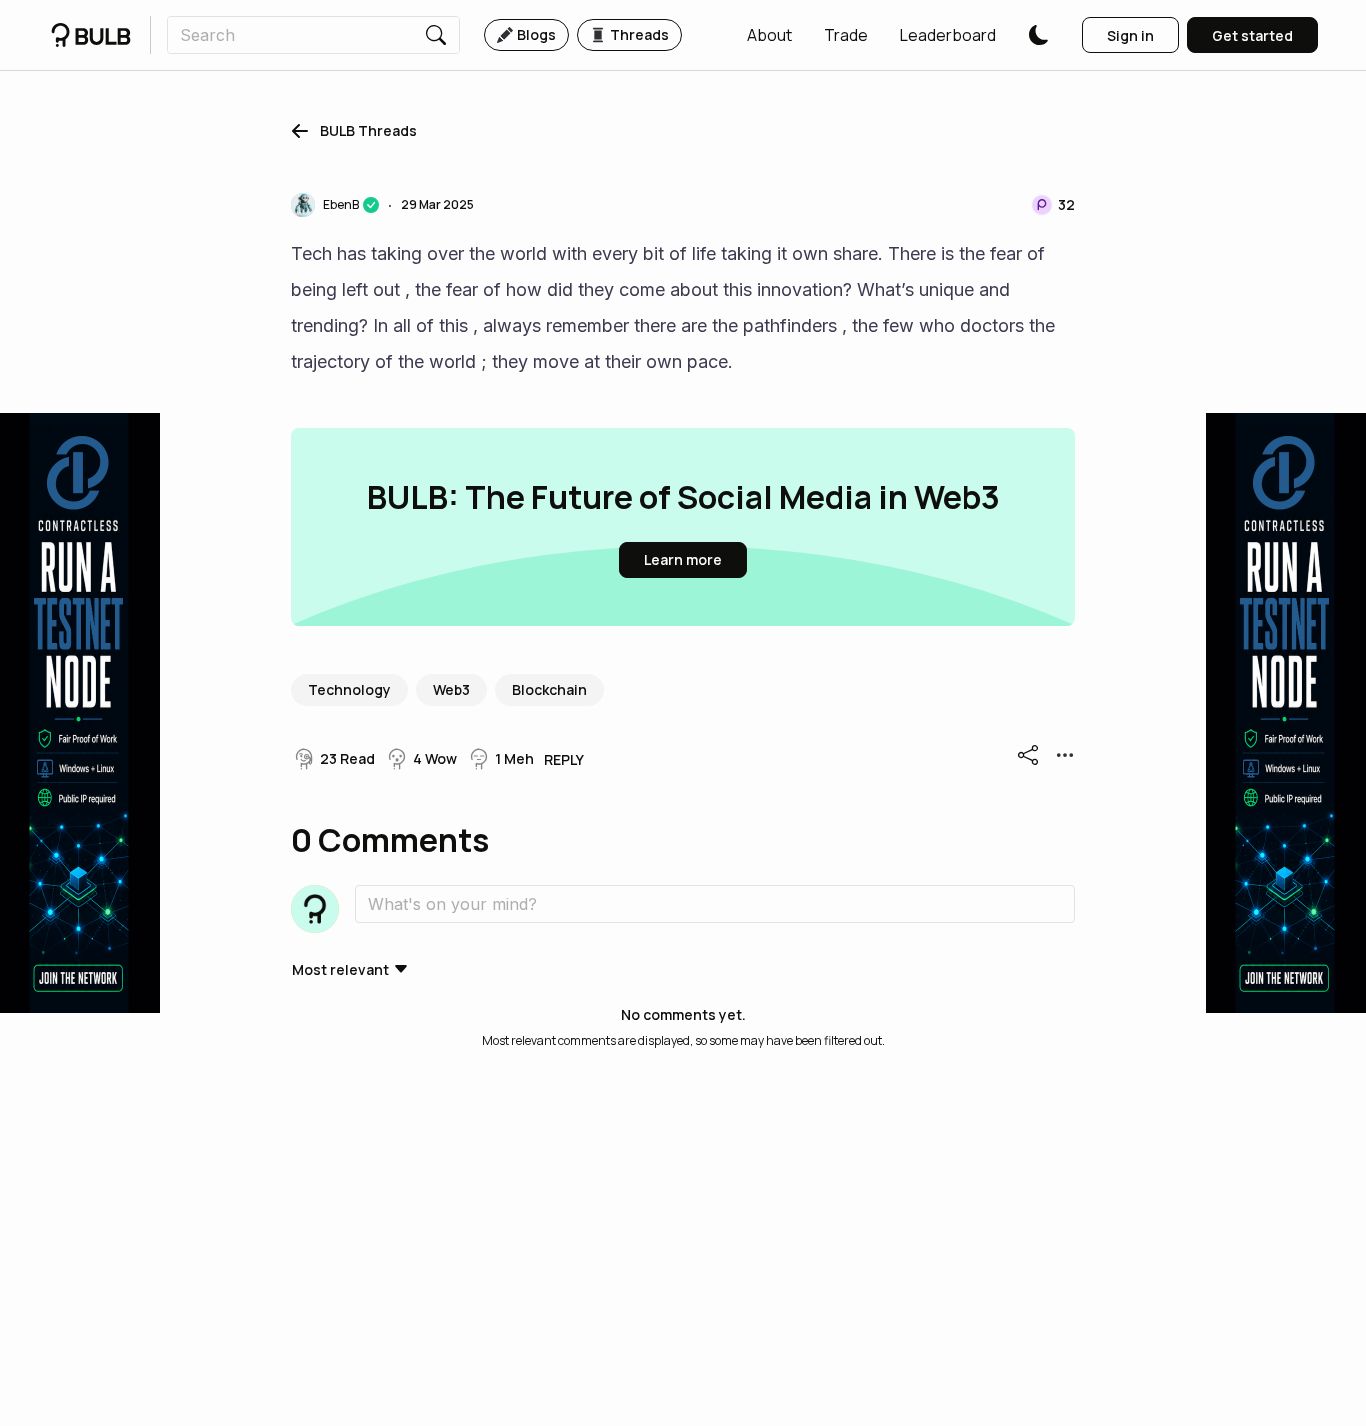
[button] (769, 35)
